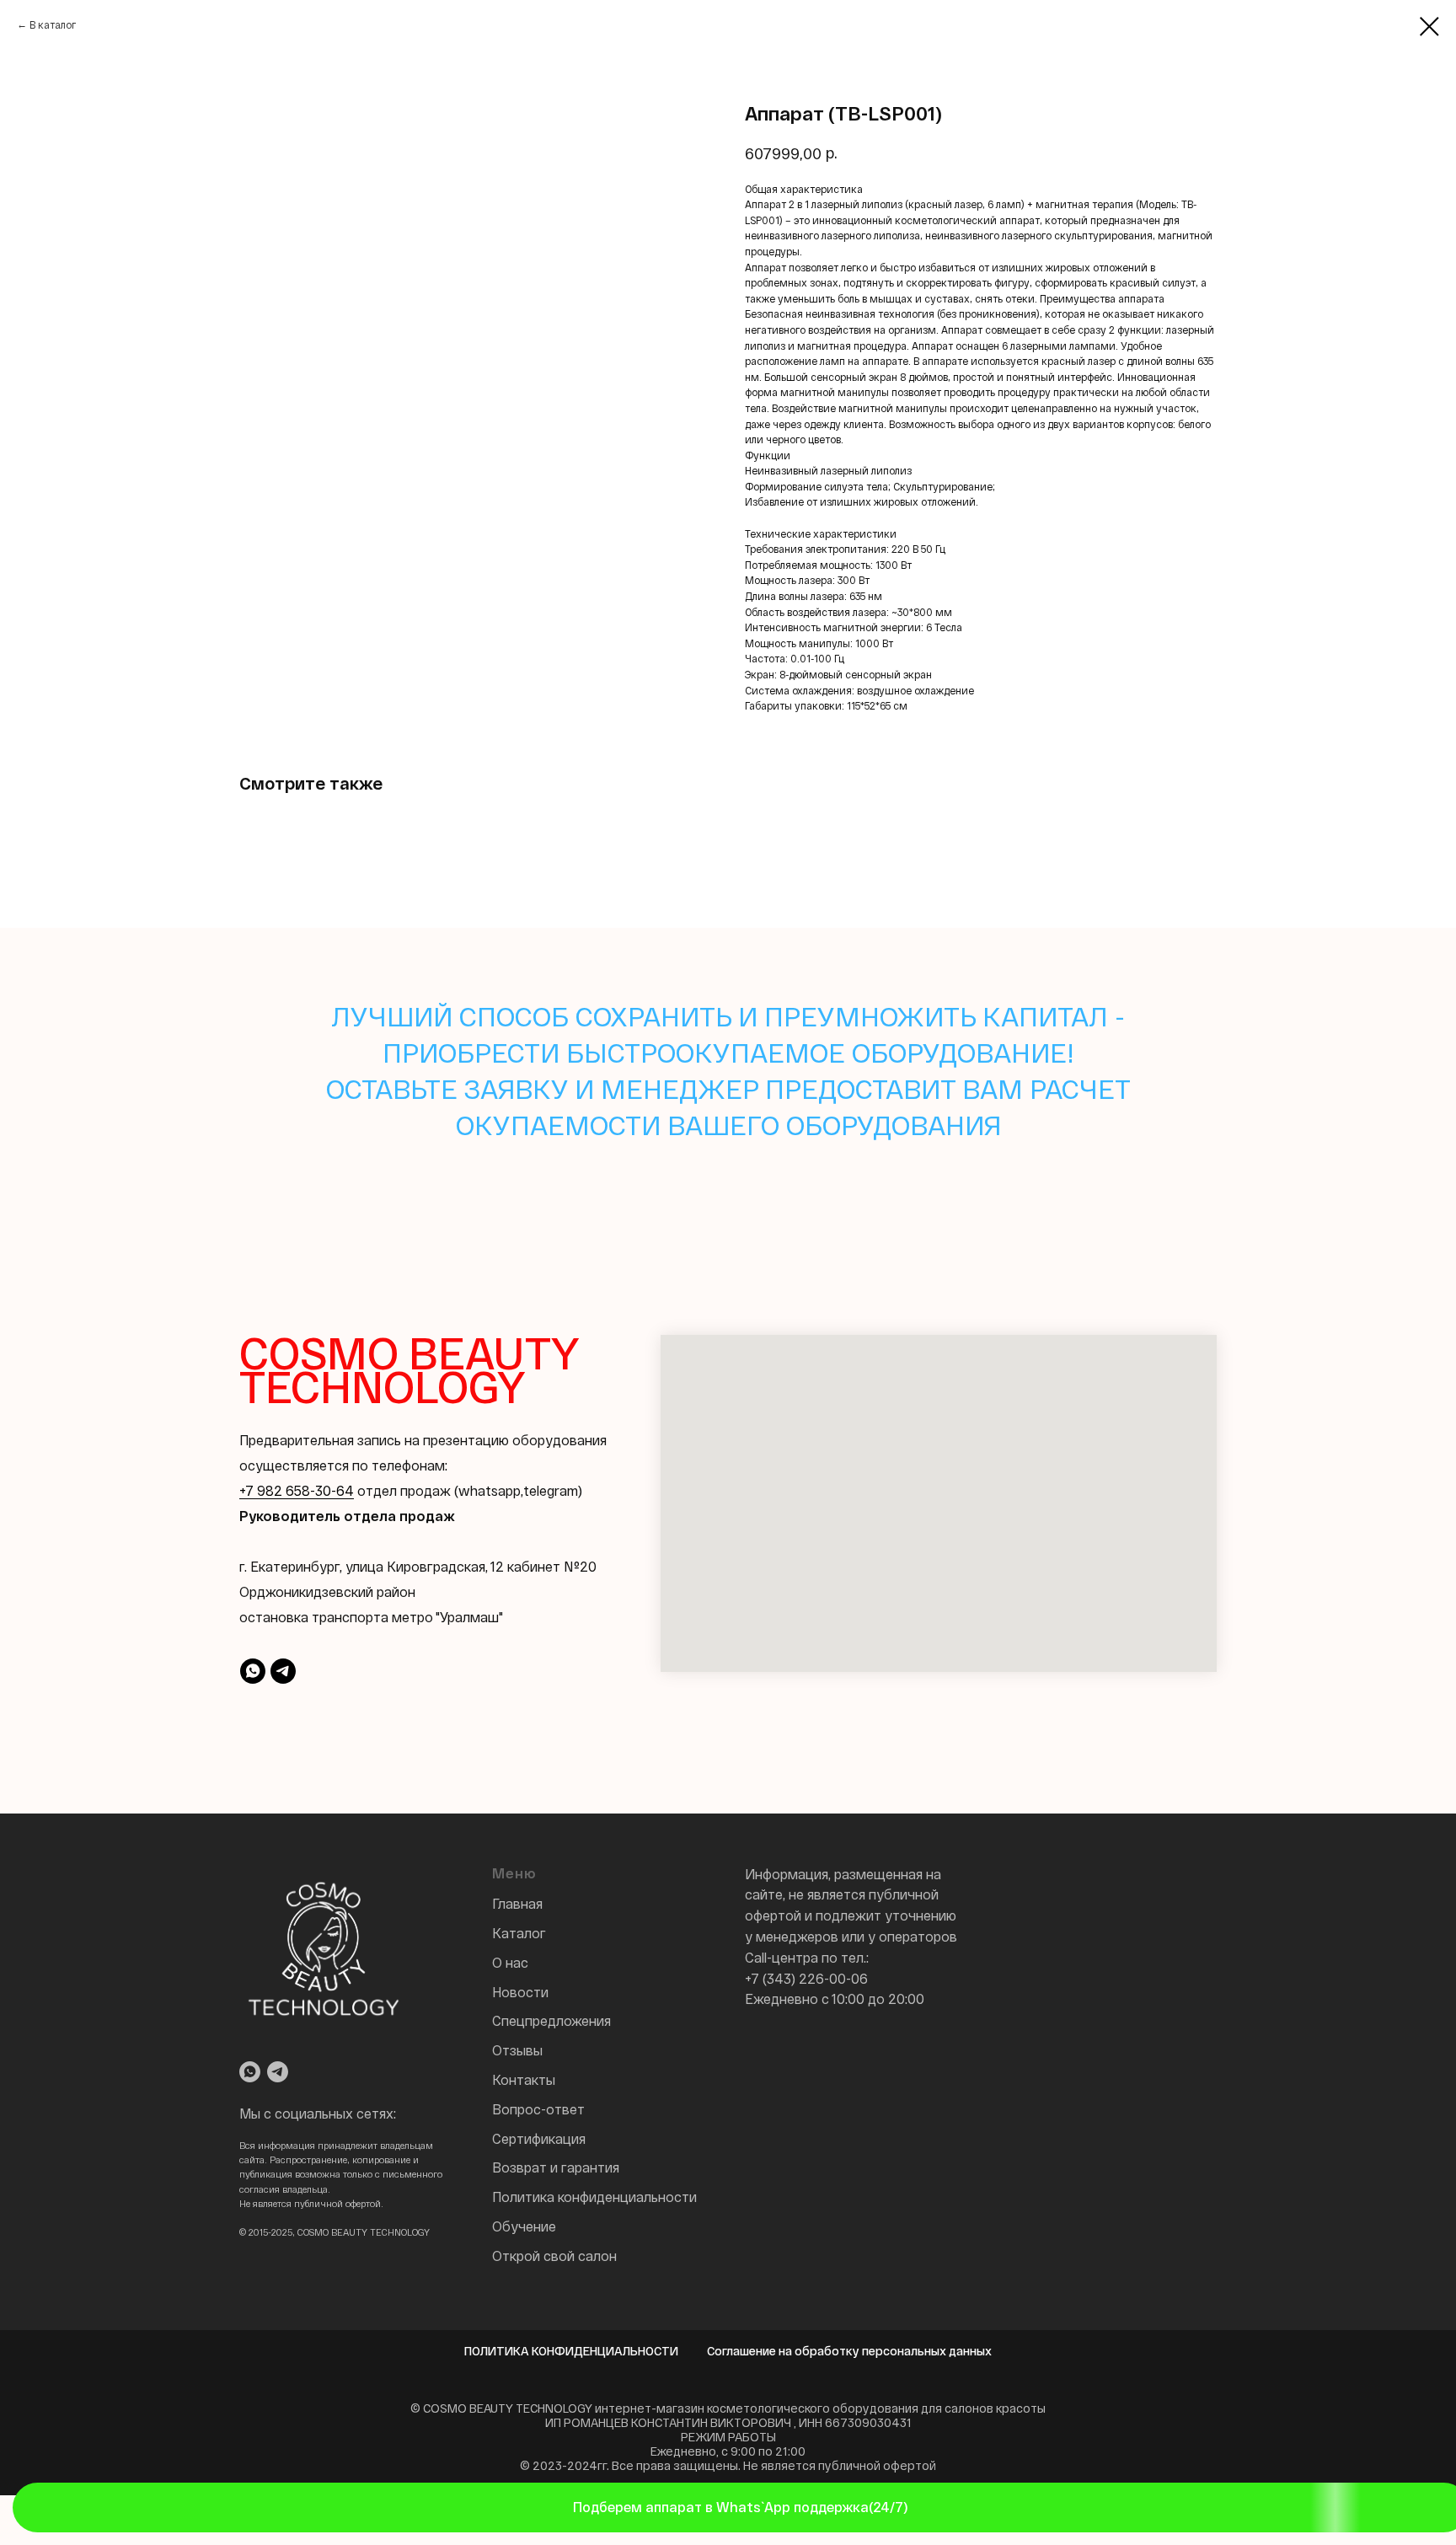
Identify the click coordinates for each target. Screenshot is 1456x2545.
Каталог (519, 1933)
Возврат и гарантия (556, 2167)
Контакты (524, 2079)
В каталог (53, 24)
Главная (517, 1903)
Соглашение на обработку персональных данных (849, 2351)
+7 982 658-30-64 (297, 1490)
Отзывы (517, 2050)
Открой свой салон (554, 2256)
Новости (520, 1992)
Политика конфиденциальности (594, 2197)
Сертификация (539, 2138)
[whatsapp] (253, 1671)
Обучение (524, 2226)
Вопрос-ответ (538, 2109)
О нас (510, 1962)
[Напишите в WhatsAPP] (250, 2072)
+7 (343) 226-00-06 (806, 1978)
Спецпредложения (551, 2020)
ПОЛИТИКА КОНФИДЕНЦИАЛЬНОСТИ (571, 2351)
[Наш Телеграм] (278, 2072)
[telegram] (283, 1671)
